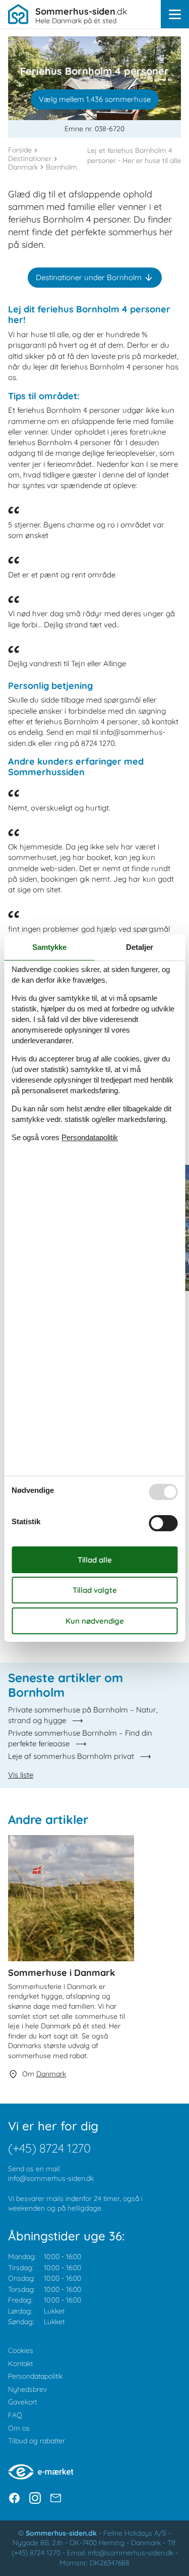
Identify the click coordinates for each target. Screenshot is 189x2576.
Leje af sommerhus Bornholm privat (71, 1756)
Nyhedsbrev (27, 2389)
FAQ (15, 2415)
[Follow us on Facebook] (14, 2498)
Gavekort (22, 2402)
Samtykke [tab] (49, 947)
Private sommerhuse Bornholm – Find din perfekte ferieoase (80, 1738)
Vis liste (21, 1775)
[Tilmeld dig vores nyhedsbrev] (56, 2498)
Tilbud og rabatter (37, 2441)
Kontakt (20, 2364)
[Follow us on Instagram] (35, 2498)
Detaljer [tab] (140, 947)
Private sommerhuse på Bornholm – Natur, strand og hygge (83, 1715)
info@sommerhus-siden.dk (51, 2178)
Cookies (21, 2350)
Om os (19, 2428)
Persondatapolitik (35, 2376)
